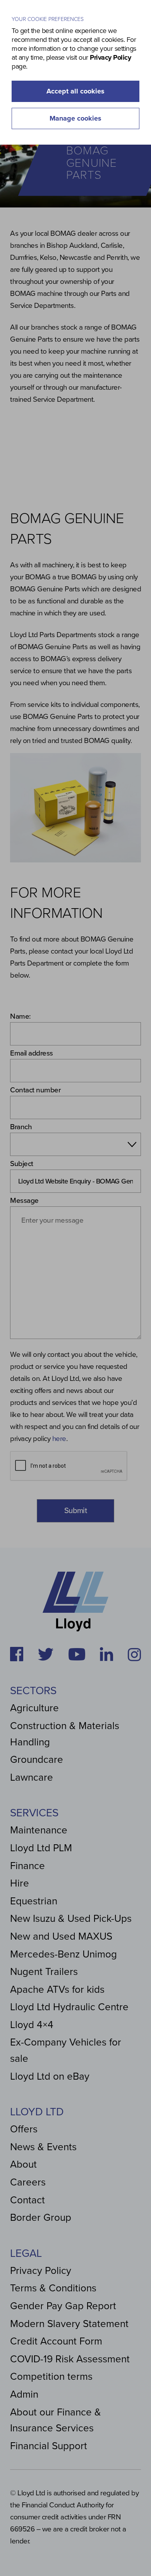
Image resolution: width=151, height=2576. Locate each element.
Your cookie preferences (48, 19)
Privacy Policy (110, 57)
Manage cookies (75, 118)
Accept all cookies (75, 91)
